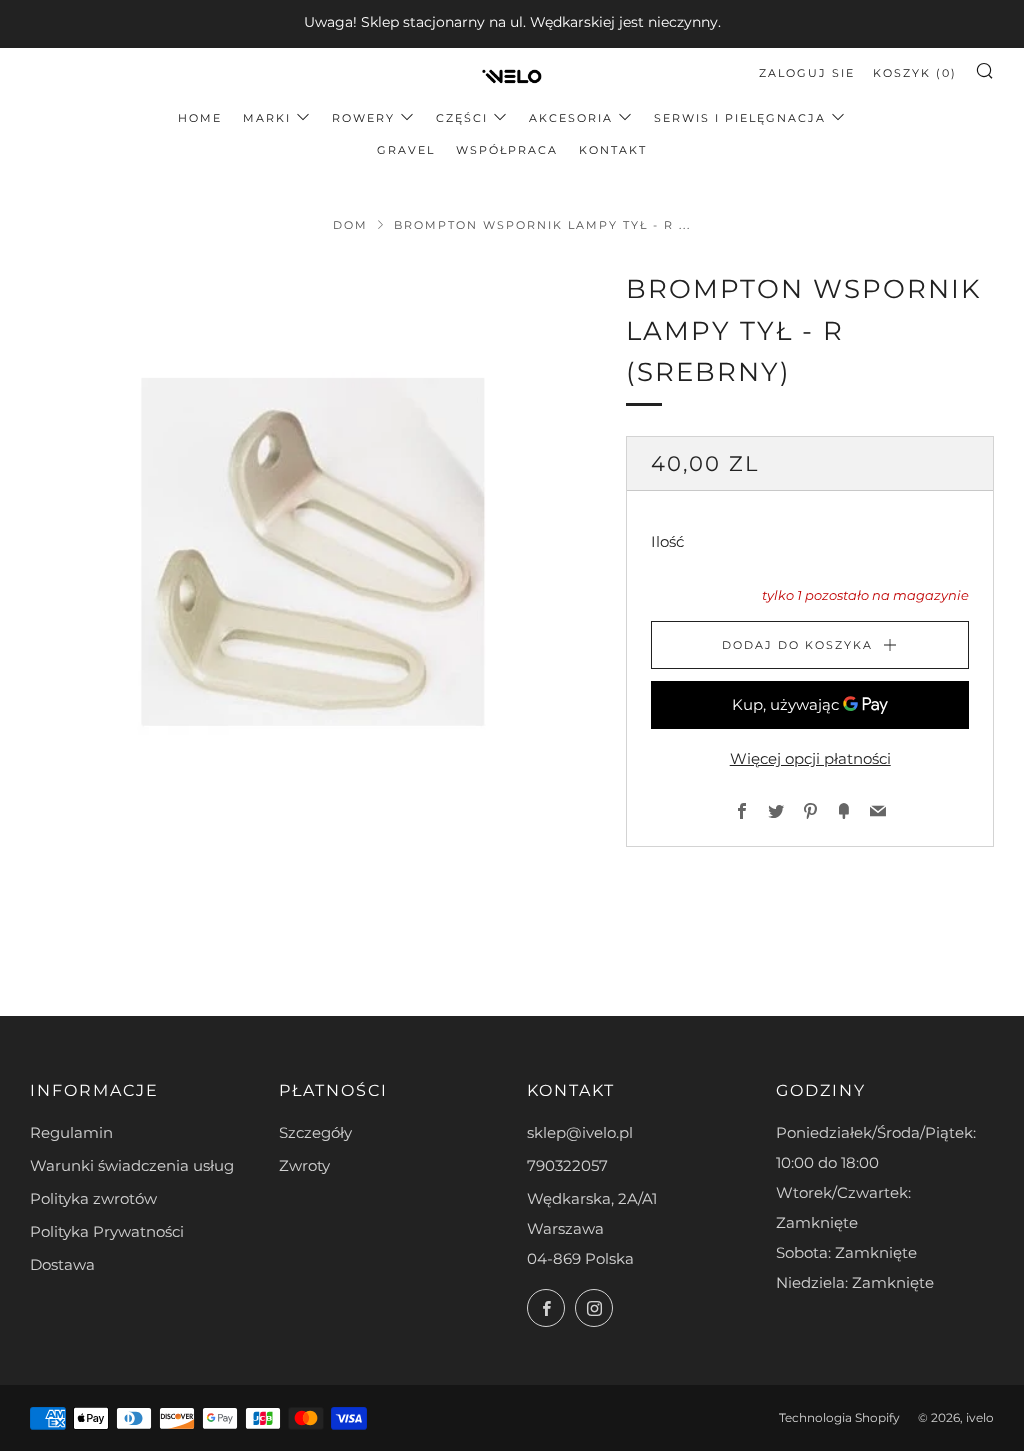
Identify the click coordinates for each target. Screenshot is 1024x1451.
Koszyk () (915, 73)
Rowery (363, 118)
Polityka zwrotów (93, 1198)
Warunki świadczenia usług (132, 1165)
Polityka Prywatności (107, 1231)
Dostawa (62, 1264)
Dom (350, 225)
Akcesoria (571, 118)
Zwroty (304, 1165)
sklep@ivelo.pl (580, 1132)
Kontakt (613, 150)
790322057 (567, 1165)
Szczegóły (315, 1132)
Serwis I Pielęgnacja (740, 118)
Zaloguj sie (807, 73)
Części (462, 118)
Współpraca (507, 150)
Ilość (667, 541)
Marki (267, 118)
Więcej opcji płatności (810, 758)
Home (200, 118)
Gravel (406, 150)
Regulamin (71, 1132)
